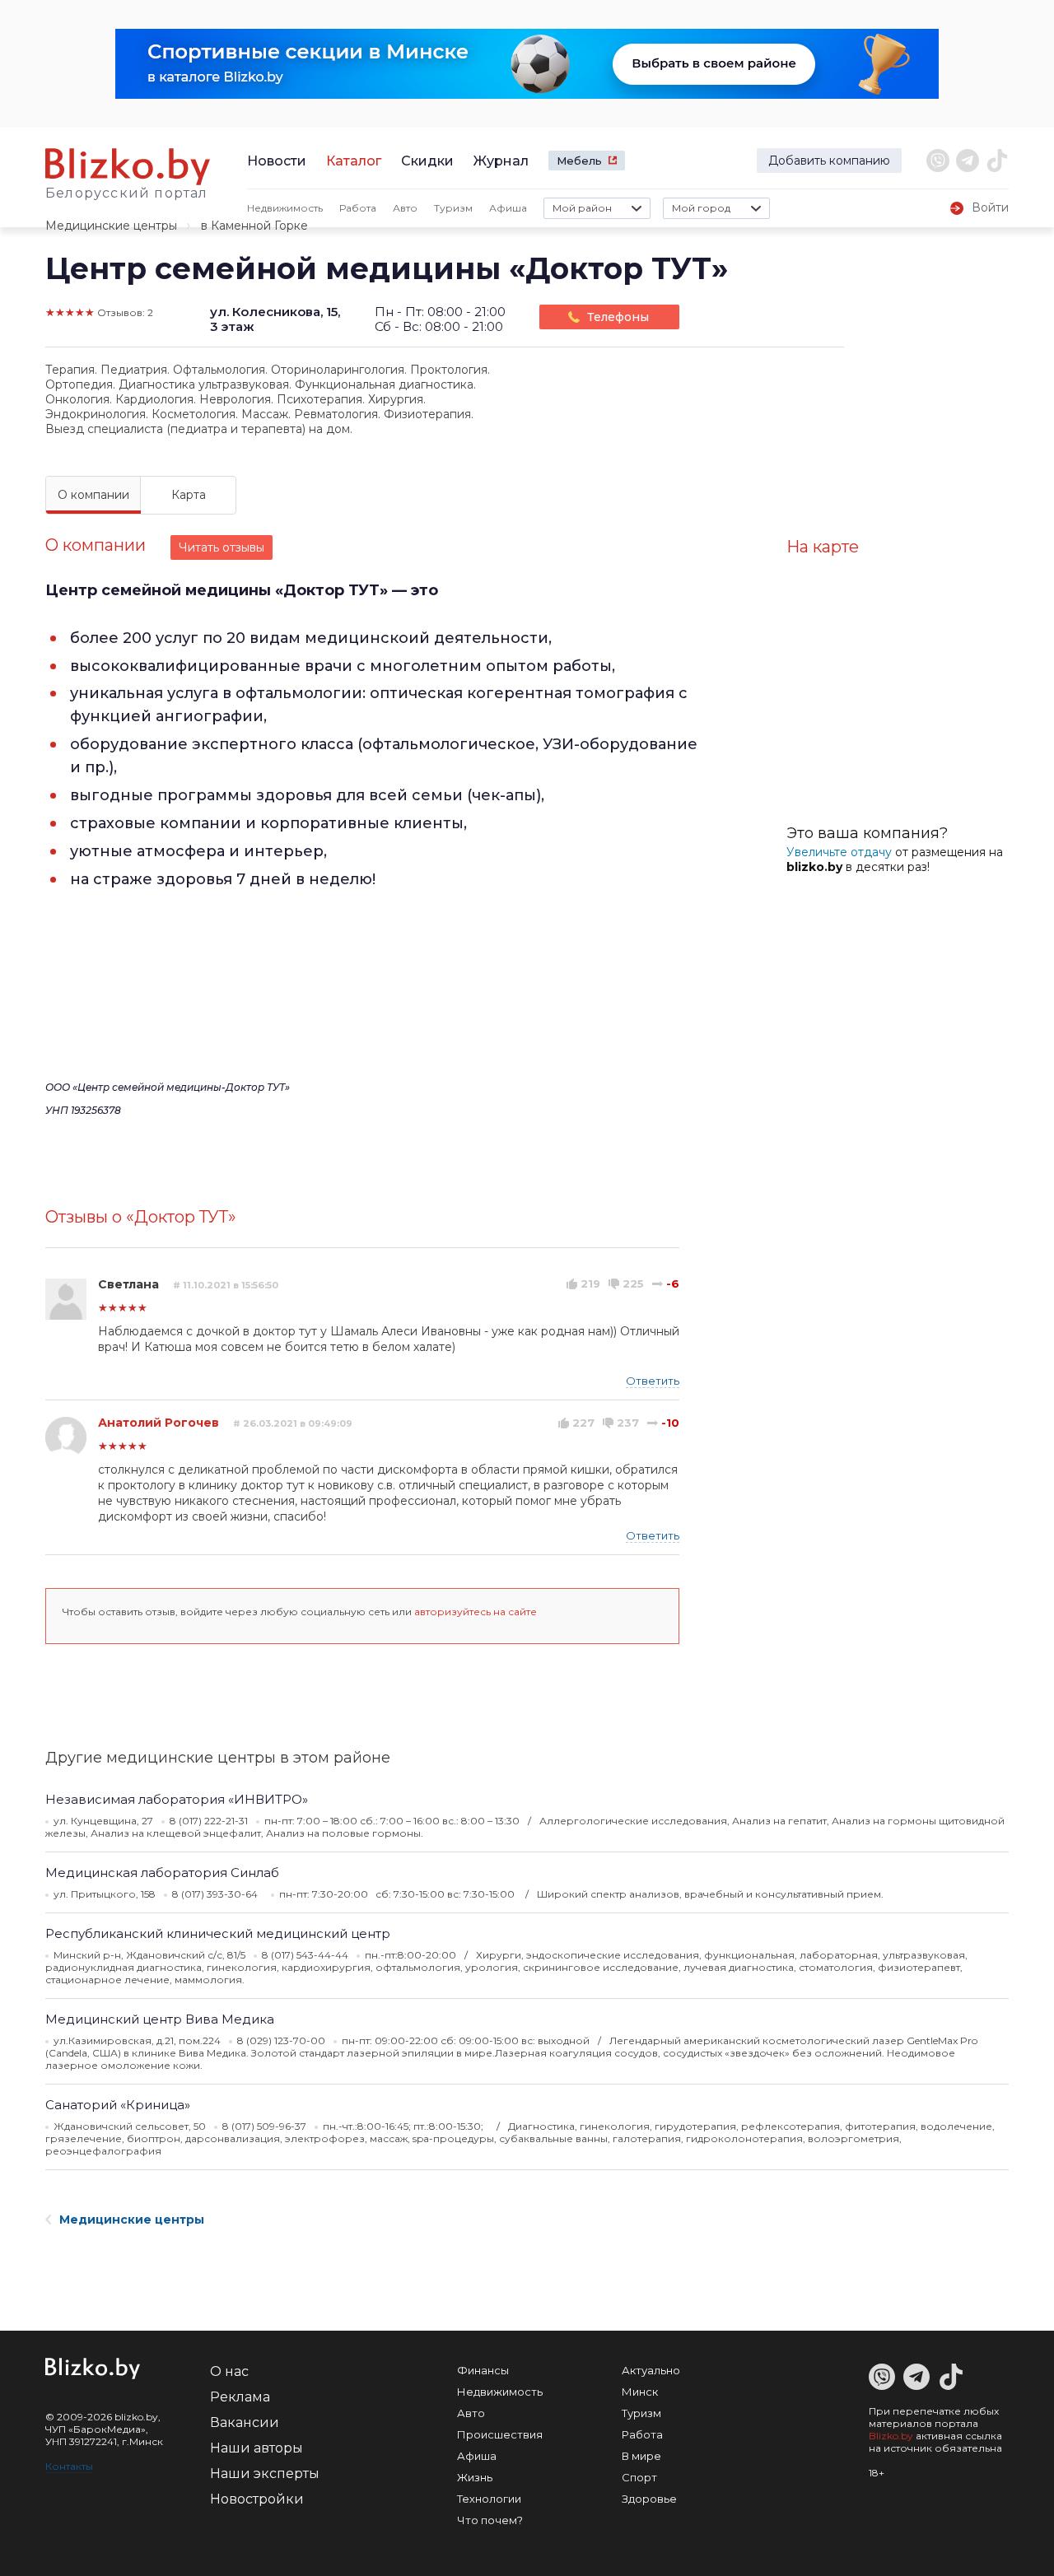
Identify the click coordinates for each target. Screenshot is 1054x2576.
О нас (229, 2371)
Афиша (508, 208)
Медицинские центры (111, 226)
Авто (405, 208)
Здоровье (649, 2499)
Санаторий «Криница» (118, 2105)
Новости (277, 161)
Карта (189, 495)
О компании (93, 495)
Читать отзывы (222, 547)
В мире (641, 2456)
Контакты (69, 2466)
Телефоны (618, 317)
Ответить (653, 1381)
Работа (358, 208)
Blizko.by (891, 2436)
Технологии (489, 2499)
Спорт (639, 2477)
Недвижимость (285, 208)
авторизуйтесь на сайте (476, 1612)
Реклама (240, 2397)
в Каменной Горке (254, 226)
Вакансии (245, 2422)
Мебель (579, 161)
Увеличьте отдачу (839, 852)
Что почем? (490, 2520)
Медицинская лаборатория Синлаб (162, 1873)
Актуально (651, 2370)
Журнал (501, 161)
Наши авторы (257, 2448)
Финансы (483, 2370)
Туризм (453, 208)
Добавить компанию (829, 161)
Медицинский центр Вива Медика (160, 2019)
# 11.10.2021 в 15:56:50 (226, 1285)
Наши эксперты (265, 2474)
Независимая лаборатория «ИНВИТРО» (177, 1799)
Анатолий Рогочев (159, 1423)
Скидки (427, 161)
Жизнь (475, 2477)
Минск (640, 2392)
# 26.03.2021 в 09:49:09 (293, 1423)
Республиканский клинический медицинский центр (218, 1933)
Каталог (354, 161)
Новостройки (257, 2499)
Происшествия (500, 2434)
